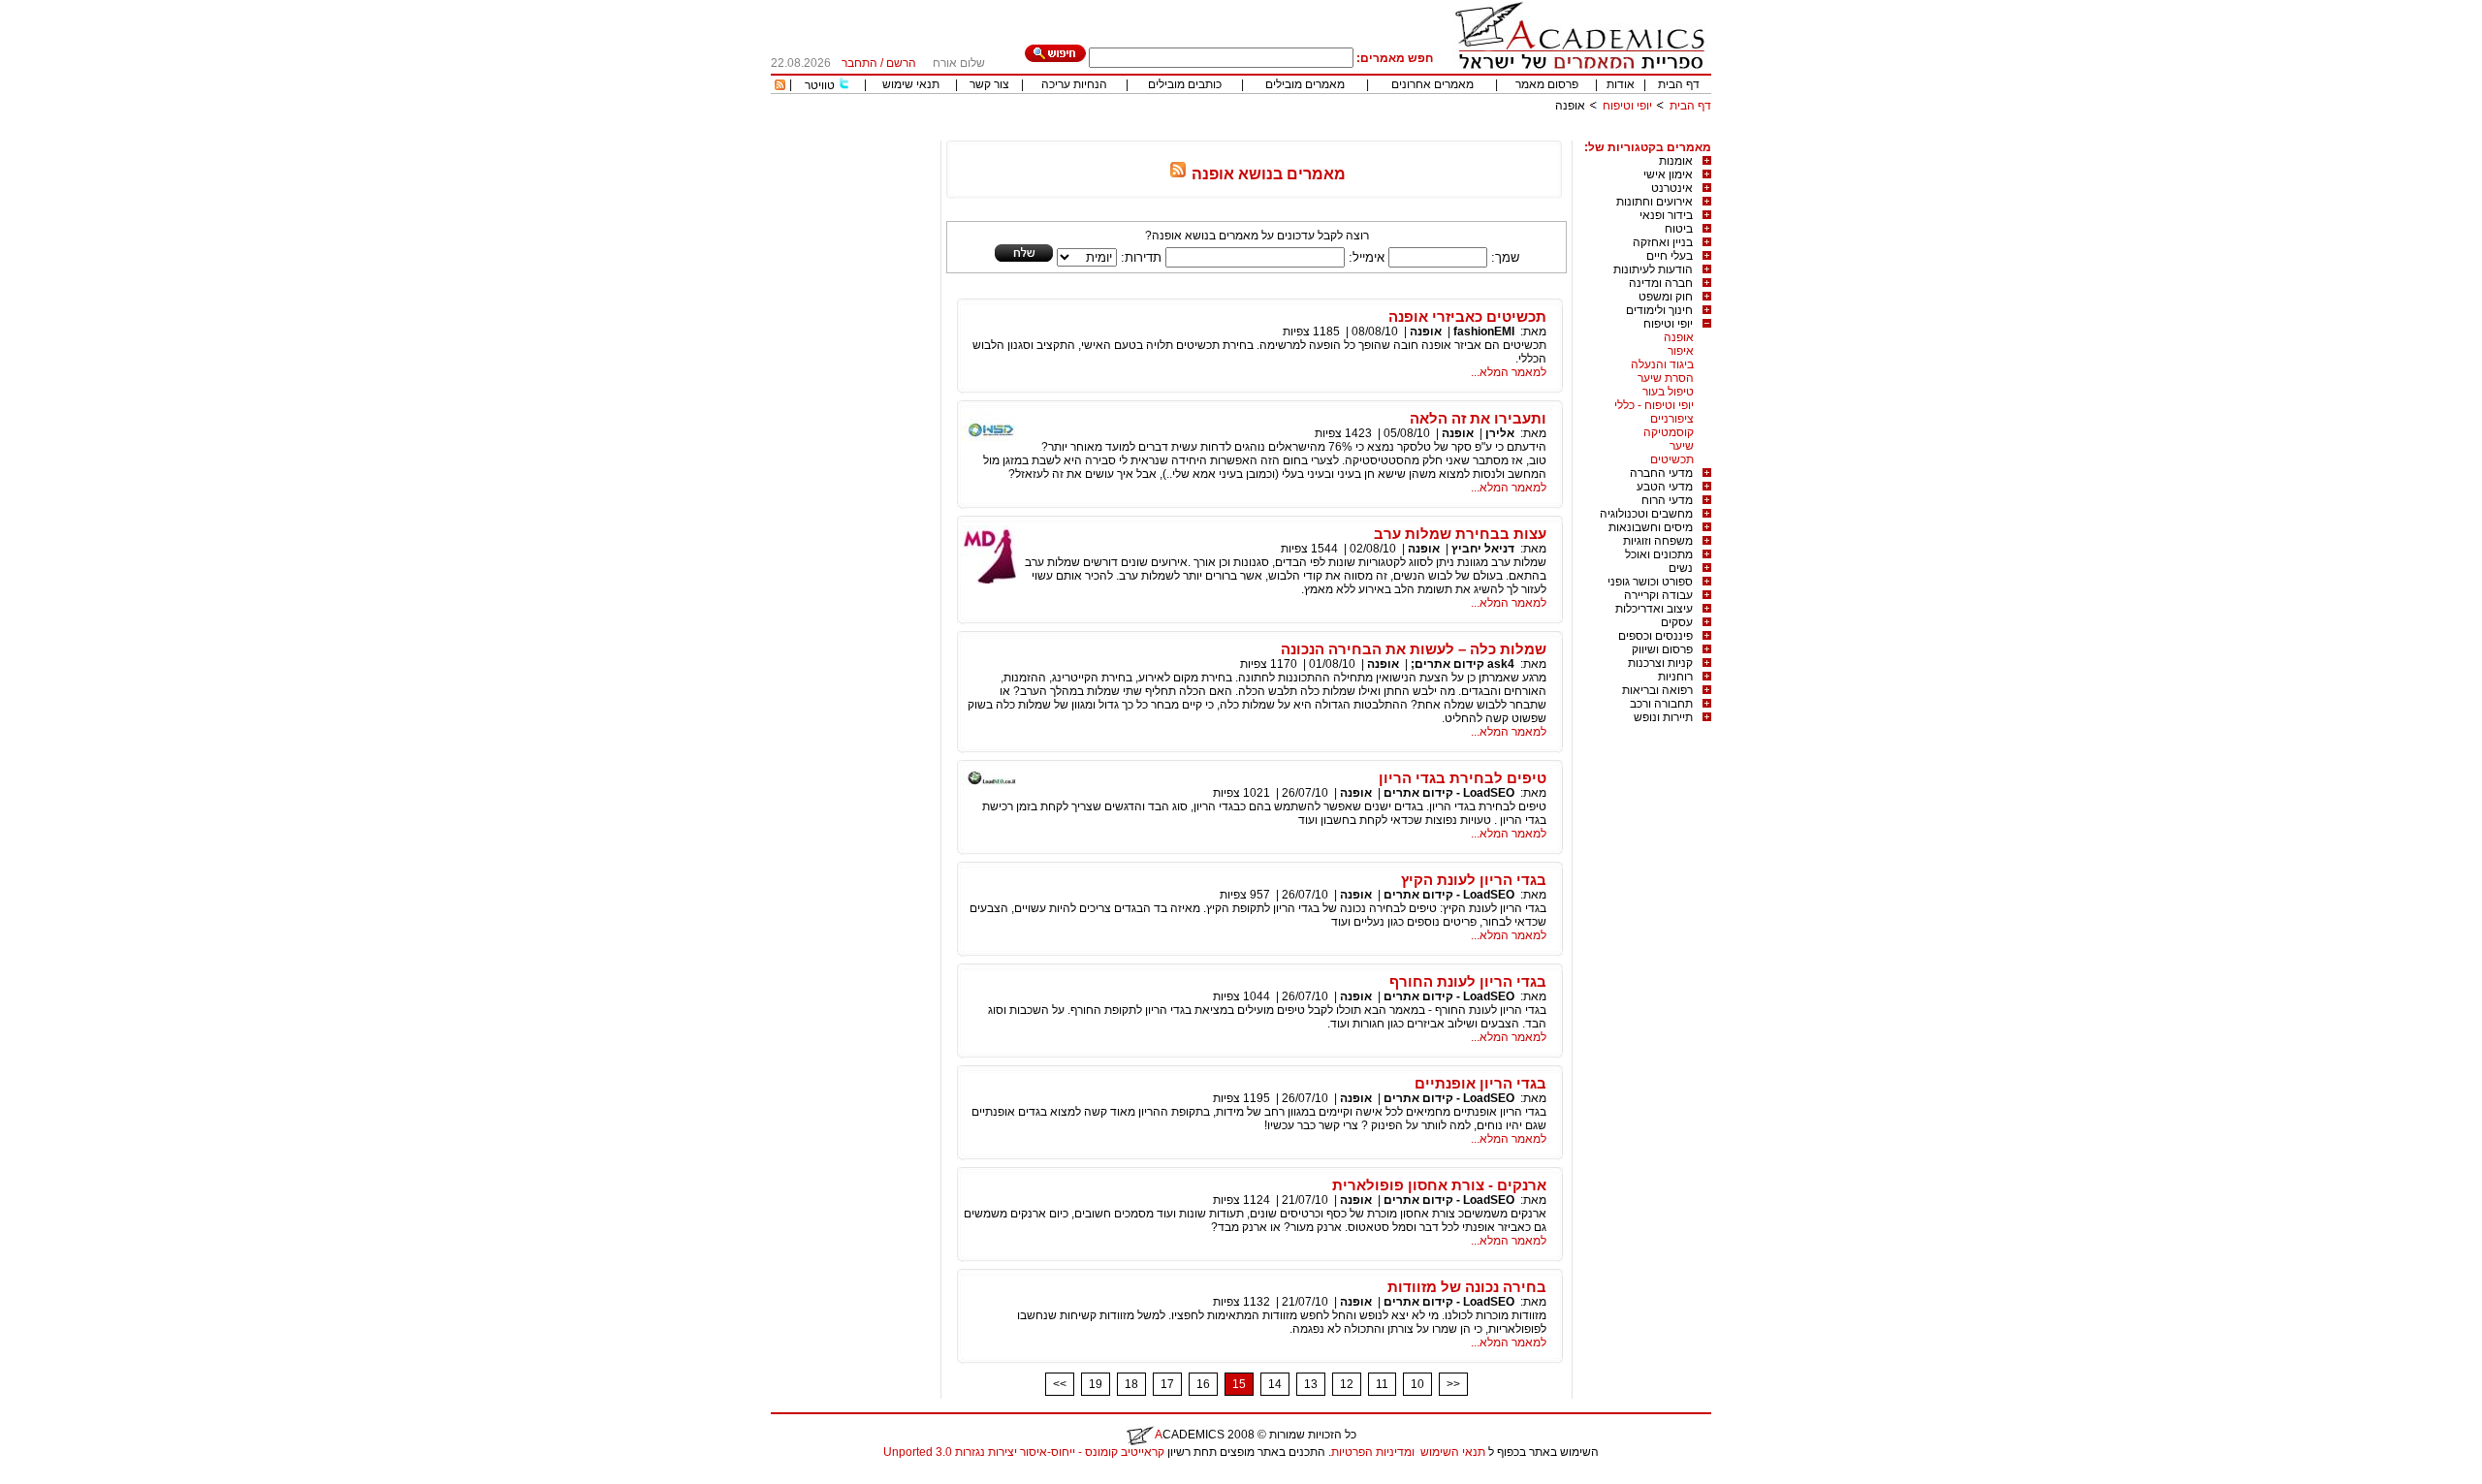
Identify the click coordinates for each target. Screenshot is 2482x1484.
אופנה (1679, 337)
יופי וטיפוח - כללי (1654, 405)
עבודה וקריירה (1658, 595)
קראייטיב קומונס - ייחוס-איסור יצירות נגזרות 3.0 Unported (1024, 1452)
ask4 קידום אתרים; (1463, 664)
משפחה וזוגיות (1658, 541)
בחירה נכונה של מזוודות (1467, 1287)
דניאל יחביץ (1483, 549)
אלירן (1500, 433)
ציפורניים (1672, 419)
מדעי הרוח (1667, 500)
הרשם (901, 63)
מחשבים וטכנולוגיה (1646, 514)
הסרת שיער (1666, 378)
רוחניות (1675, 677)
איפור (1681, 351)
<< (1060, 1384)
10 (1417, 1384)
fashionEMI (1484, 332)
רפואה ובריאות (1657, 690)
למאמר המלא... (1509, 372)
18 (1131, 1384)
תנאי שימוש (911, 84)
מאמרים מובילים (1305, 84)
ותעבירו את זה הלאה (1478, 418)
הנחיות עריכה (1074, 84)
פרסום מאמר (1547, 84)
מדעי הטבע (1665, 487)
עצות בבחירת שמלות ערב (1460, 534)
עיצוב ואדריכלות (1654, 609)
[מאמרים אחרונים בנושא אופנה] (1178, 174)
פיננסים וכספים (1655, 636)
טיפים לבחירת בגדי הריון (1463, 778)
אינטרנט (1672, 188)
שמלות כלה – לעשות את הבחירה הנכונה (1414, 649)
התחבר (859, 63)
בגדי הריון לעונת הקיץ (1474, 880)
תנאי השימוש (1453, 1452)
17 (1167, 1384)
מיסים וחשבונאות (1651, 527)
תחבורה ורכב (1661, 704)
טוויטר (820, 85)
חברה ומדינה (1661, 283)
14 (1275, 1384)
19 (1096, 1384)
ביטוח (1679, 229)
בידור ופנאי (1666, 215)
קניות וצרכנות (1660, 663)
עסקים (1677, 622)
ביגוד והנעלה (1662, 364)
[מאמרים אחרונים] (780, 86)
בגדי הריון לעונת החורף (1468, 981)
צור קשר (989, 84)
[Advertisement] (1358, 133)
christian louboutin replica (76, 1477)
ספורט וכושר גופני (1650, 582)
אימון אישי (1668, 174)
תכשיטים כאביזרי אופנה (1467, 316)
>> (1453, 1384)
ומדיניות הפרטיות (1373, 1452)
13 (1311, 1384)
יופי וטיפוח (1627, 106)
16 (1203, 1384)
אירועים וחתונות (1655, 202)
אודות (1621, 84)
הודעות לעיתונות (1653, 269)
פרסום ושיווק (1662, 649)
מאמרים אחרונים (1432, 84)
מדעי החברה (1661, 473)
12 (1347, 1384)
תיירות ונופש (1663, 717)
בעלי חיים (1670, 256)
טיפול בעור (1668, 392)
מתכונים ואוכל (1659, 554)
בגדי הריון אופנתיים (1480, 1083)
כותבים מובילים (1185, 84)
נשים (1681, 568)
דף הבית (1679, 84)
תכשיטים (1672, 459)
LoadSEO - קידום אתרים (1449, 793)
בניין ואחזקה (1663, 242)
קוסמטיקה (1669, 432)
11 (1382, 1384)
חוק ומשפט (1666, 297)
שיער (1682, 446)
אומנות (1676, 161)
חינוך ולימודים (1659, 310)
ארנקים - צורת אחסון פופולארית (1439, 1185)
